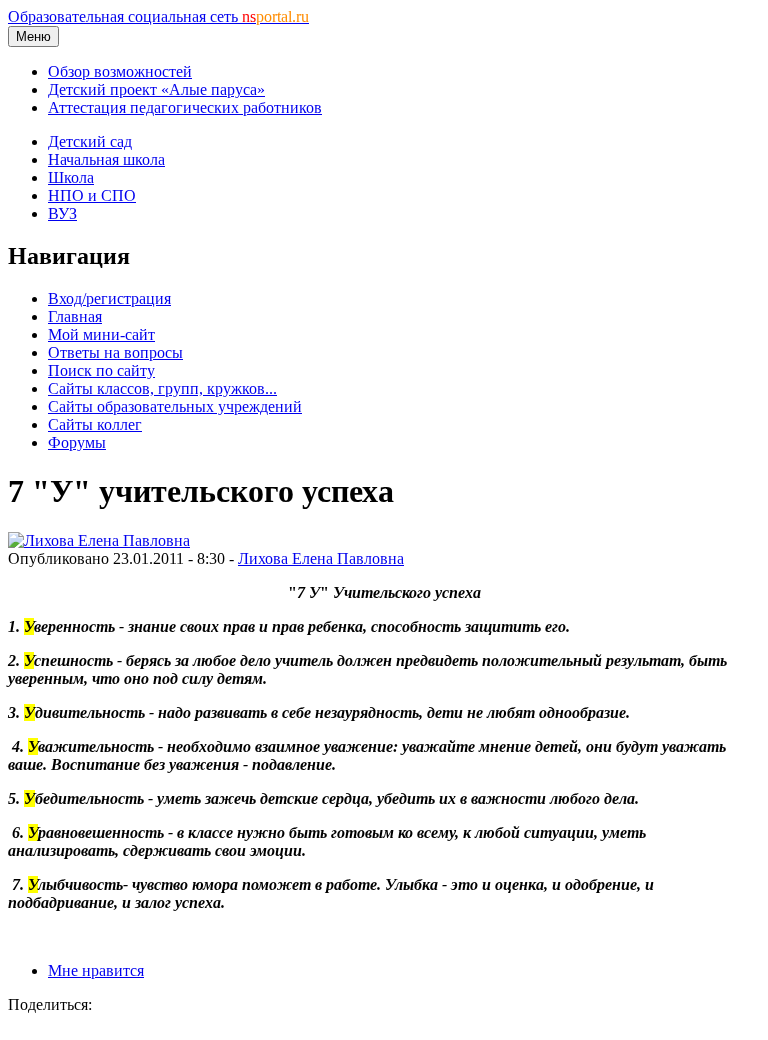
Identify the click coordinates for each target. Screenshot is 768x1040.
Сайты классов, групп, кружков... (162, 388)
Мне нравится (96, 970)
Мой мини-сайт (101, 334)
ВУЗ (62, 213)
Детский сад (90, 141)
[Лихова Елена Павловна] (99, 540)
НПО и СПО (92, 195)
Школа (71, 177)
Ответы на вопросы (115, 352)
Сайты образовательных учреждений (175, 406)
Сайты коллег (95, 424)
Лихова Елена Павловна (321, 558)
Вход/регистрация (109, 298)
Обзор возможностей (120, 71)
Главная (75, 316)
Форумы (77, 442)
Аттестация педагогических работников (185, 107)
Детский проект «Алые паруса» (156, 89)
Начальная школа (106, 159)
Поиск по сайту (101, 370)
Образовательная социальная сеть (158, 16)
